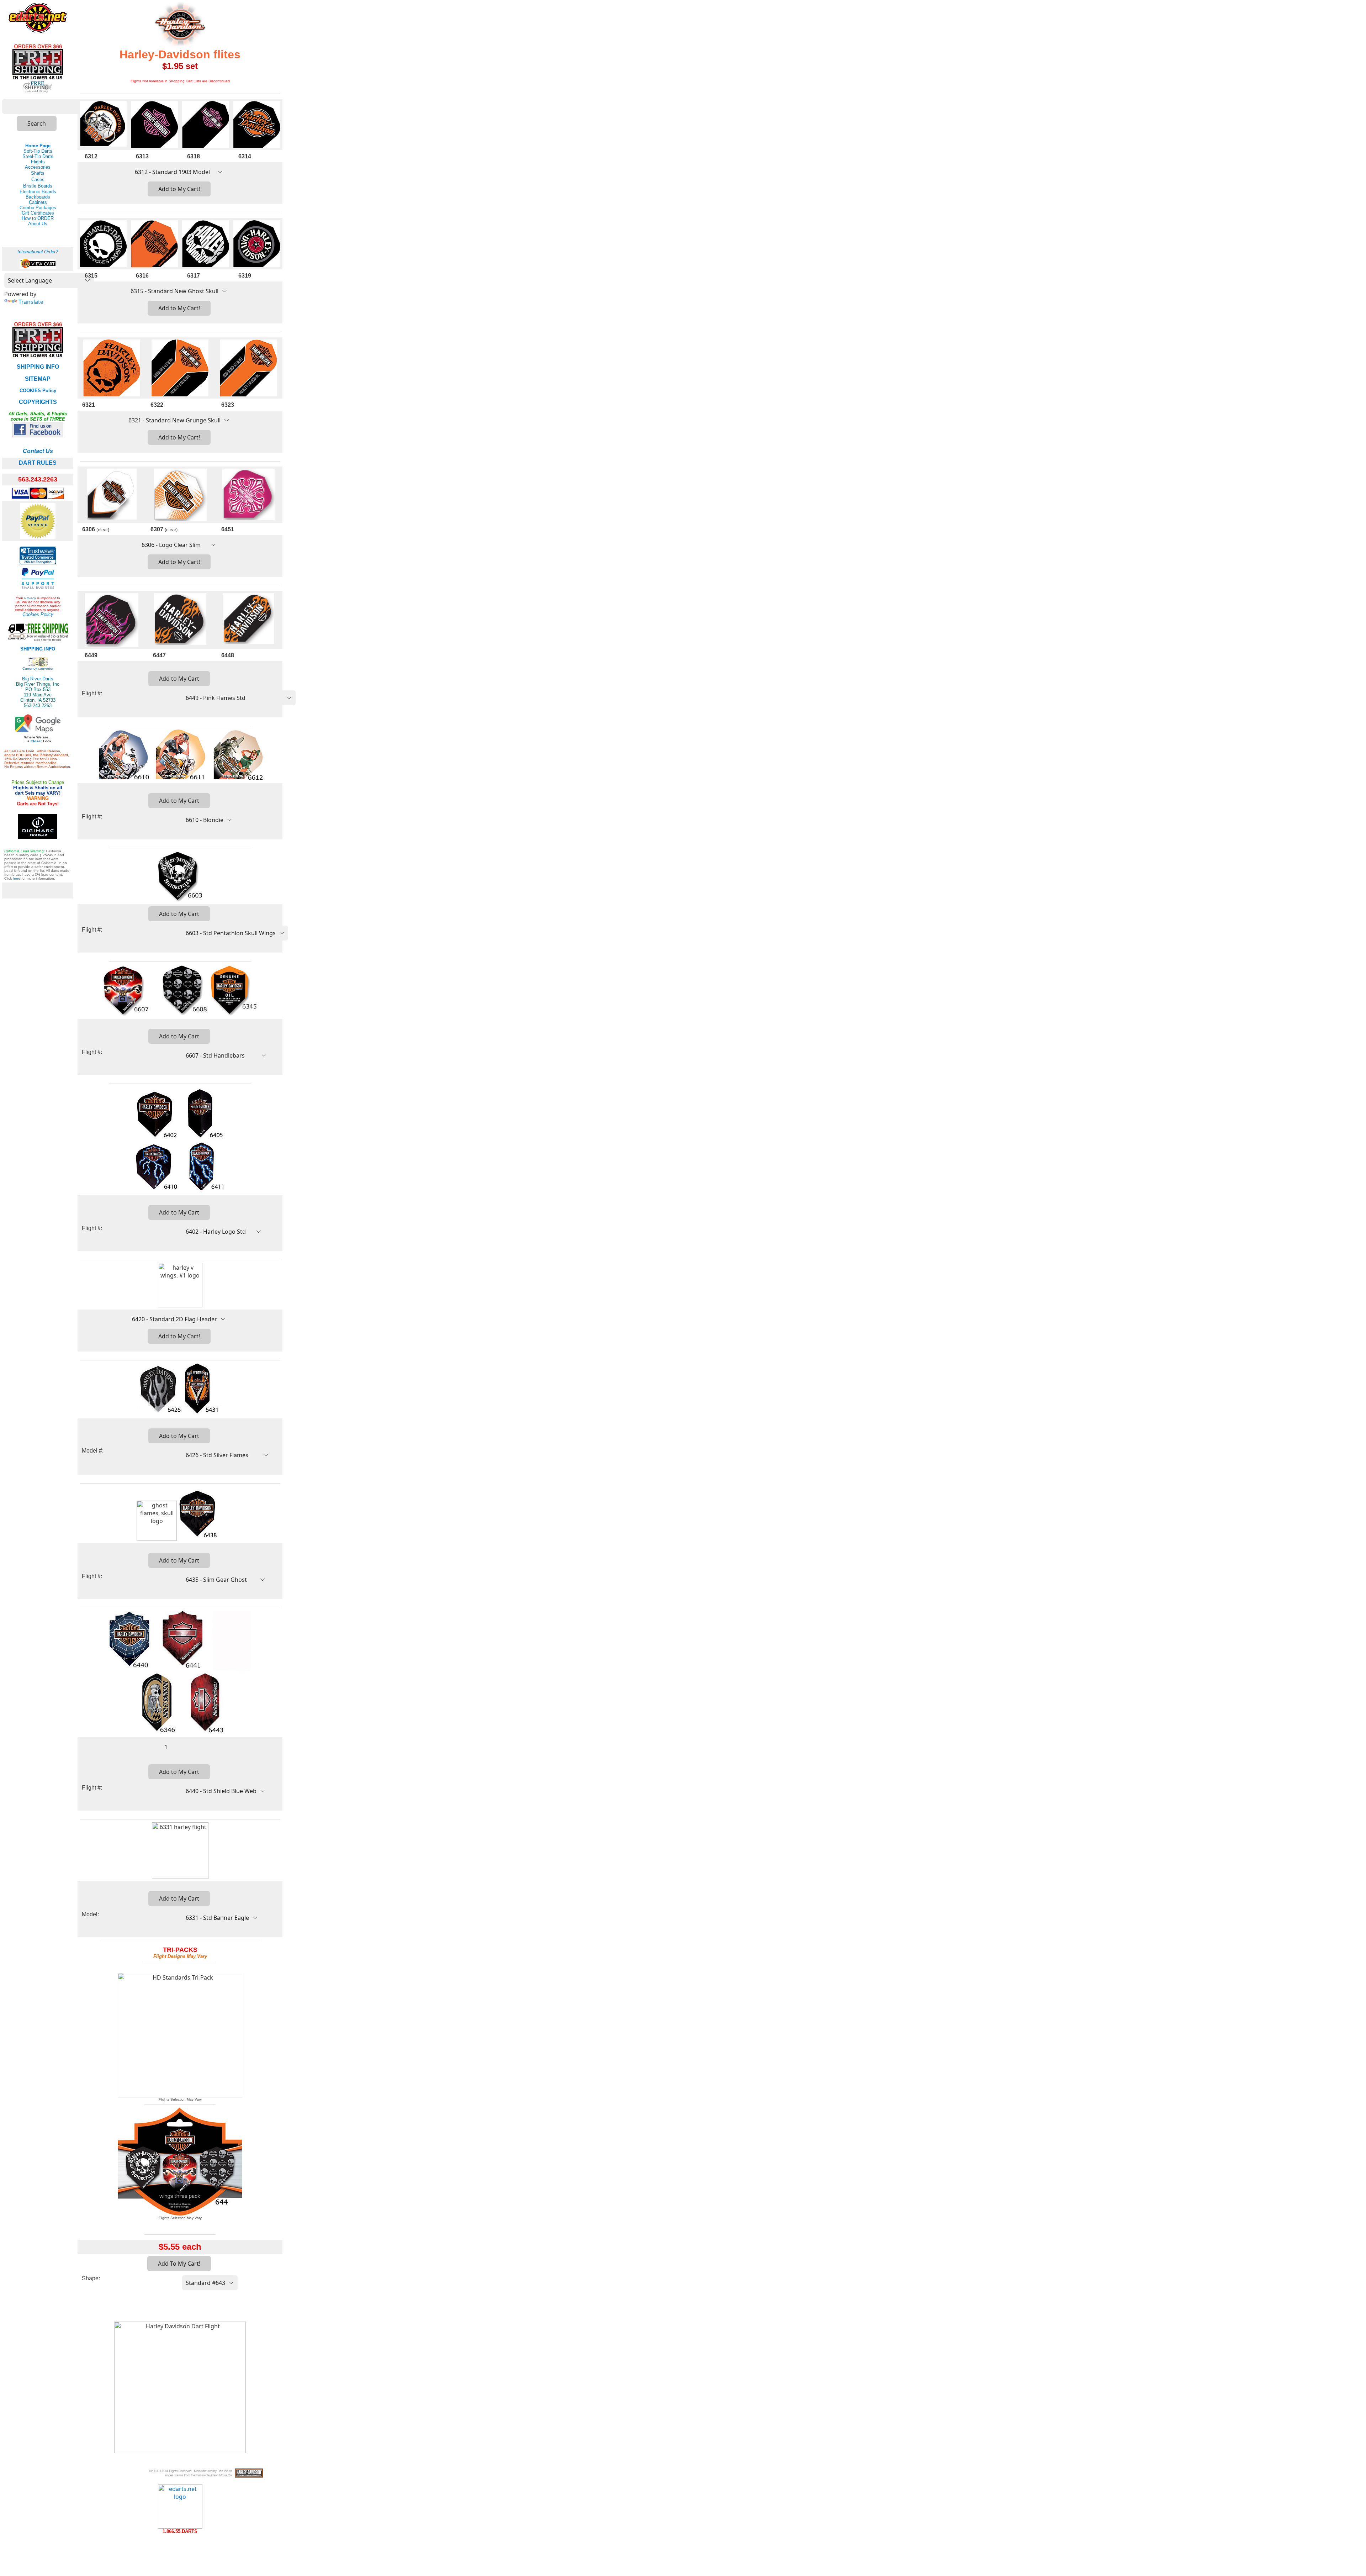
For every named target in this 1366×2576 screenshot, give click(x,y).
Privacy (30, 598)
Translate (31, 302)
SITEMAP (38, 379)
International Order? (38, 252)
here (17, 878)
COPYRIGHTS (38, 402)
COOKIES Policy (38, 391)
